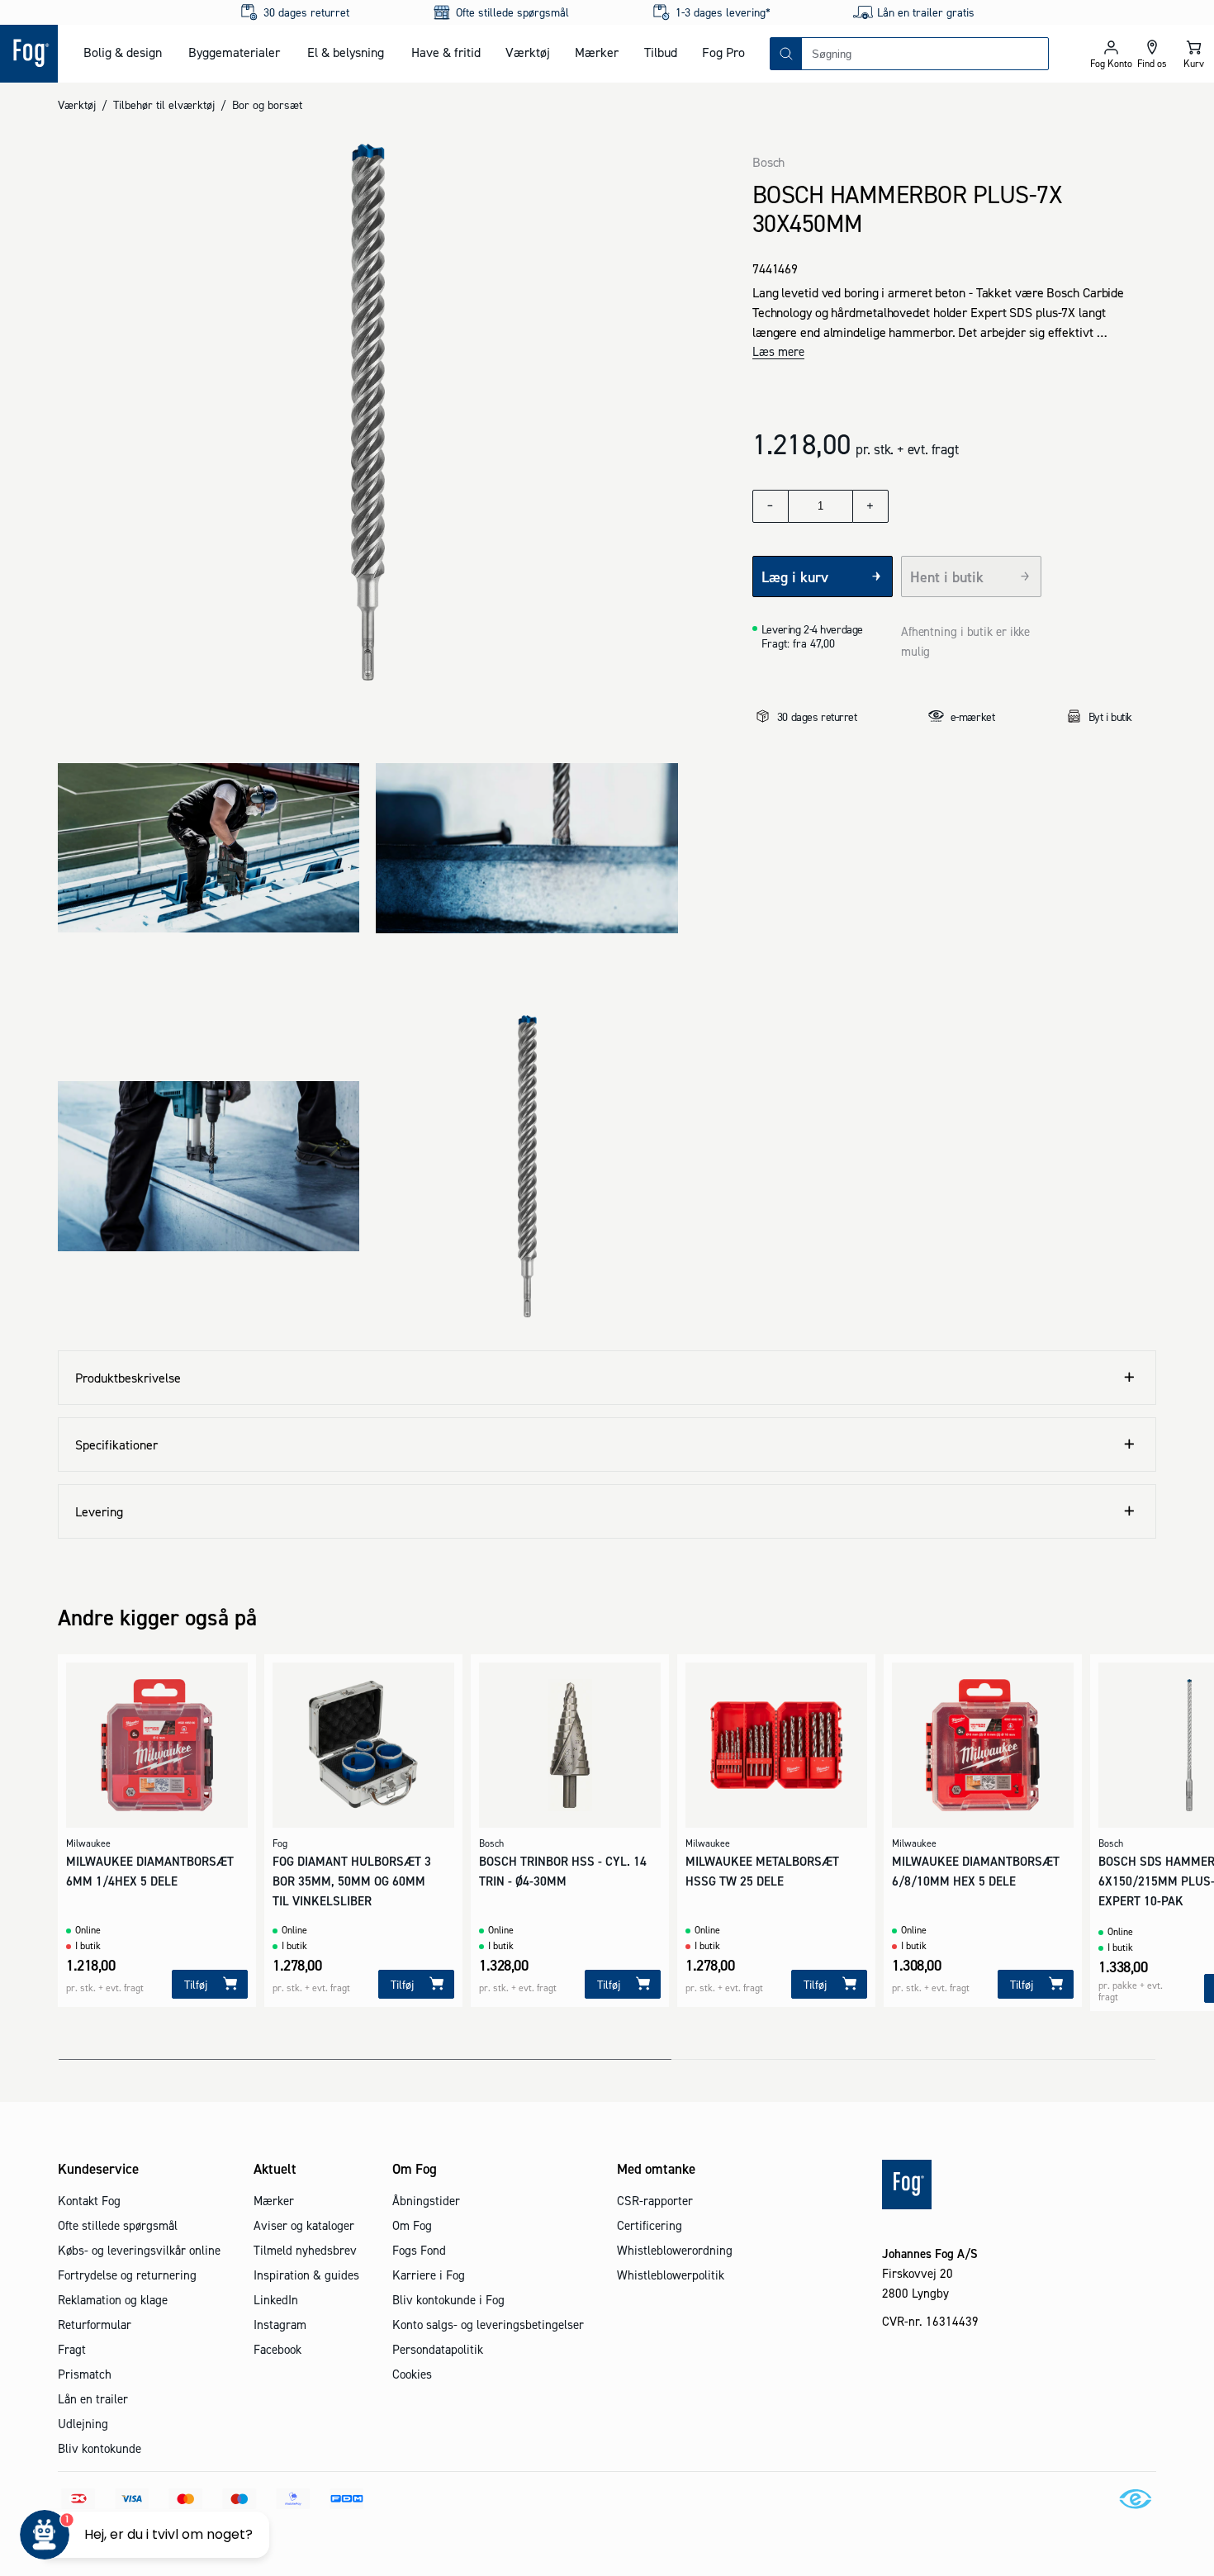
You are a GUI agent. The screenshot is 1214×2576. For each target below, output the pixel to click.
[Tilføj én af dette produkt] (870, 506)
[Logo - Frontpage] (29, 54)
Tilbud (661, 52)
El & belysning (346, 52)
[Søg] (786, 54)
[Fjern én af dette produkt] (771, 506)
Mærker (597, 52)
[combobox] (925, 54)
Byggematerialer (234, 52)
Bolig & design (123, 52)
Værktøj (528, 52)
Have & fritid (446, 52)
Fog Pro (723, 52)
